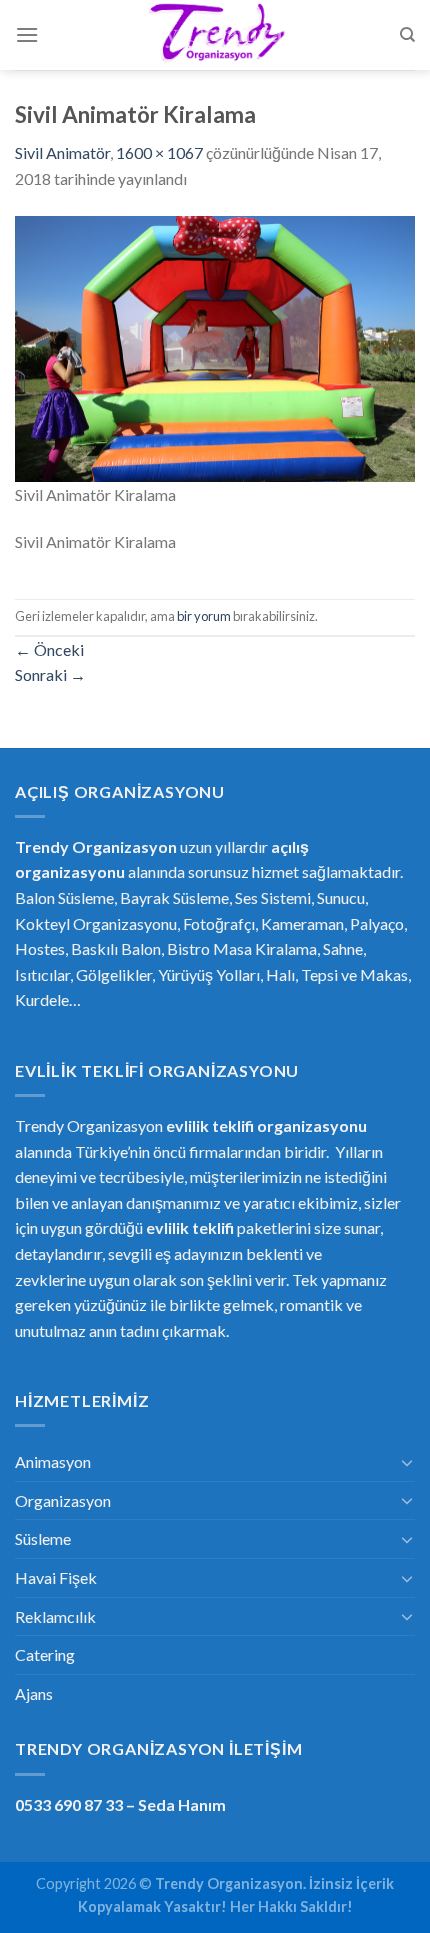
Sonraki (50, 674)
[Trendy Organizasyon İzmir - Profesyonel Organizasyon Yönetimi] (215, 35)
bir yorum (204, 616)
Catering (45, 1654)
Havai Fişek (56, 1577)
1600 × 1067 (159, 152)
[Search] (407, 35)
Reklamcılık (55, 1616)
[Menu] (27, 34)
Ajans (34, 1693)
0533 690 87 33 (69, 1804)
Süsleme (43, 1538)
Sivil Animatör (62, 152)
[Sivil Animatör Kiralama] (215, 346)
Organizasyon (63, 1500)
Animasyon (53, 1461)
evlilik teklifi (190, 1227)
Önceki (49, 649)
